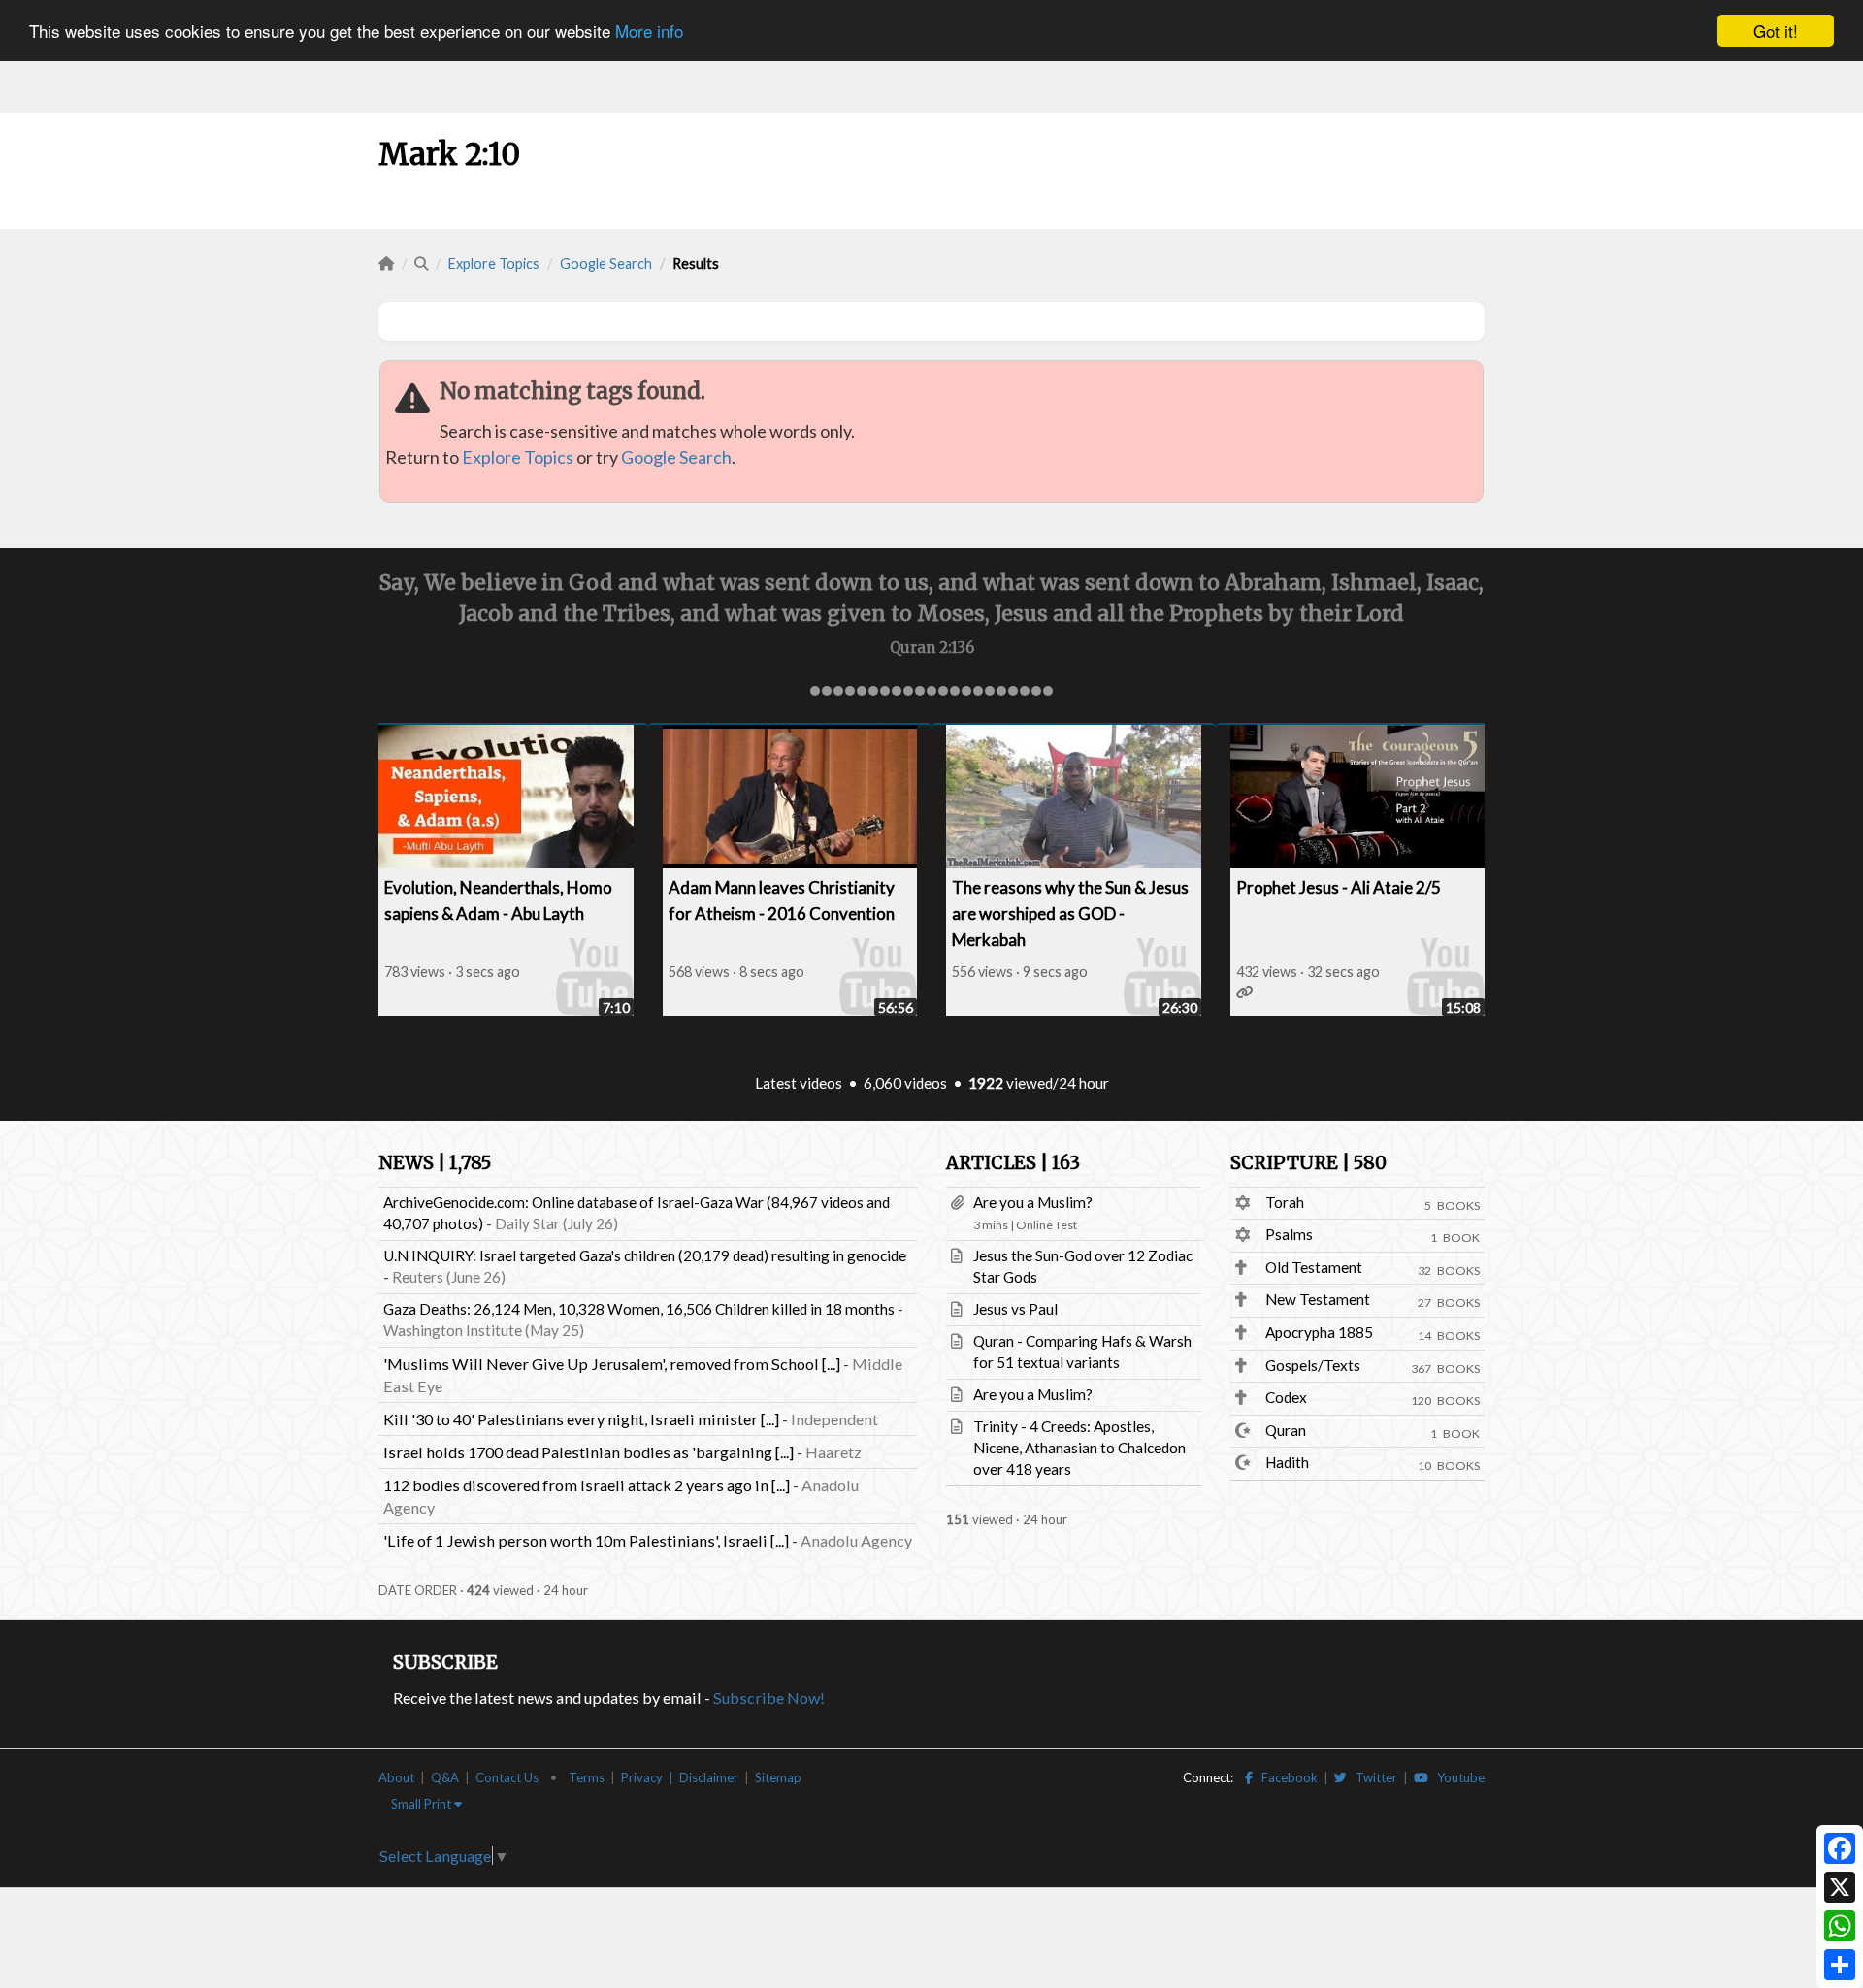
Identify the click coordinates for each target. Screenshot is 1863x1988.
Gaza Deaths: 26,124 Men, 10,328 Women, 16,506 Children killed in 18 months (639, 1309)
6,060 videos (905, 1083)
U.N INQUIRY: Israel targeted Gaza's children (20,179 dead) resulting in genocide (645, 1255)
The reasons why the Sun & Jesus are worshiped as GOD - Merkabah (1070, 913)
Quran (1286, 1430)
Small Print (423, 1804)
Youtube (1456, 1777)
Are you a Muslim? (1033, 1202)
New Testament (1318, 1299)
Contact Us (507, 1777)
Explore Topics (494, 263)
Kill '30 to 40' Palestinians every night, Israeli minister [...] (581, 1419)
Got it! (1776, 31)
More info (649, 32)
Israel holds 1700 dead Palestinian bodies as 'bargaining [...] (588, 1452)
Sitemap (778, 1777)
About (396, 1777)
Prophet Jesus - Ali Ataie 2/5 (1339, 887)
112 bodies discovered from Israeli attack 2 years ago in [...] (587, 1485)
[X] (1840, 1887)
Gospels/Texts (1313, 1365)
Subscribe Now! (769, 1697)
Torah (1285, 1202)
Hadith (1287, 1462)
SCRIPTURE (1308, 1163)
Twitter (1372, 1777)
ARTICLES (1013, 1163)
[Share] (1840, 1965)
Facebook (1285, 1777)
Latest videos (799, 1083)
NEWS (435, 1163)
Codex (1286, 1397)
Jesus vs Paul (1015, 1309)
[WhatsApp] (1840, 1926)
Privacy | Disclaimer (680, 1777)
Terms (587, 1777)
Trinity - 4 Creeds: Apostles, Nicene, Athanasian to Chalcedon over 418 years (1079, 1448)
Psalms (1289, 1234)
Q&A (445, 1777)
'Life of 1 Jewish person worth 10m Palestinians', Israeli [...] (586, 1540)
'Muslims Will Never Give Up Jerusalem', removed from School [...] (612, 1364)
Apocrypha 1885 (1319, 1332)
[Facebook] (1840, 1848)
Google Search (606, 263)
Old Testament (1314, 1267)
